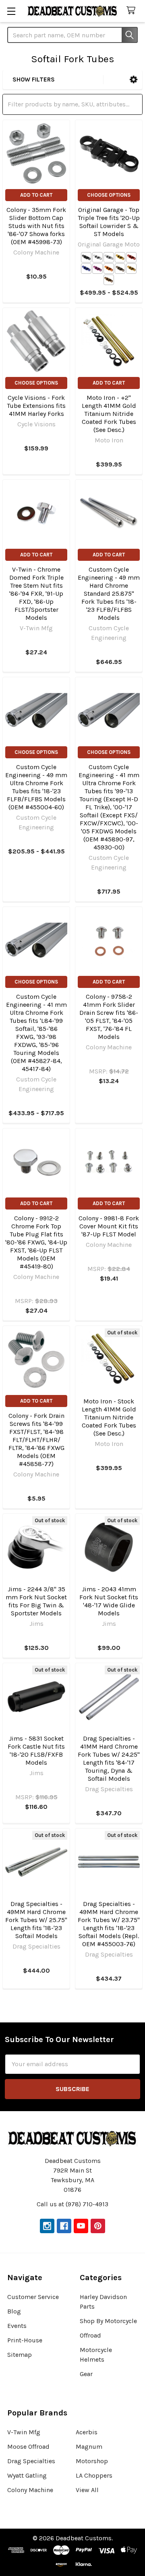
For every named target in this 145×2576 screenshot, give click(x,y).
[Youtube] (81, 2226)
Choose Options (109, 195)
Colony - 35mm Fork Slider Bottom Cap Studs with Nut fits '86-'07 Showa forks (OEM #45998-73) (36, 226)
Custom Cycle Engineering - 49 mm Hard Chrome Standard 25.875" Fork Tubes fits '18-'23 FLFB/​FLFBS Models (109, 594)
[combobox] (72, 35)
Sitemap (20, 2355)
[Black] (86, 257)
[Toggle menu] (11, 11)
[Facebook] (64, 2226)
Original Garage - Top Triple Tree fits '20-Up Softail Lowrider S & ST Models (109, 222)
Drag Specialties (31, 2461)
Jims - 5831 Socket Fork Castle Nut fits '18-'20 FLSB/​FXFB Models (36, 1750)
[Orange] (109, 269)
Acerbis (87, 2432)
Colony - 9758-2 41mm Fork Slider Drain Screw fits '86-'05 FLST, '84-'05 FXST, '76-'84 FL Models (109, 1017)
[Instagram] (47, 2226)
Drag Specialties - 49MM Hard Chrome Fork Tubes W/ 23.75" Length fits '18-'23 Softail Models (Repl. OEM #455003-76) (109, 1924)
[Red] (131, 257)
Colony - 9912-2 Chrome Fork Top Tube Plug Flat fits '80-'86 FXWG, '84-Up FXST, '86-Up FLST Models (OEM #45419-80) (36, 1242)
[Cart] (133, 11)
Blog (14, 2311)
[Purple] (97, 269)
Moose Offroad (28, 2447)
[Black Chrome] (120, 269)
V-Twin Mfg (24, 2432)
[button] (134, 80)
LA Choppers (94, 2475)
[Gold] (120, 257)
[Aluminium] (97, 257)
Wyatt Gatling (27, 2475)
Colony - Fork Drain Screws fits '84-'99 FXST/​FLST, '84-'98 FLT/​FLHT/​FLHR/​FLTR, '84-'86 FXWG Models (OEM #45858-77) (36, 1440)
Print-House (25, 2340)
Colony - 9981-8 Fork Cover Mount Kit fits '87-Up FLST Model (109, 1226)
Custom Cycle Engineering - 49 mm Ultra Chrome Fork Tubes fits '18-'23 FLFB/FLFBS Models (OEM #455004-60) (36, 787)
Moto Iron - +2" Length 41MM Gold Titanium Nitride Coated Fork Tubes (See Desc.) (109, 414)
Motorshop (92, 2461)
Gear (86, 2374)
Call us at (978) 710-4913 (72, 2204)
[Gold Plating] (131, 269)
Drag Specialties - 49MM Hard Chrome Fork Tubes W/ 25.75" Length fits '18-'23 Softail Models (36, 1920)
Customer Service (33, 2297)
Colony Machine (30, 2490)
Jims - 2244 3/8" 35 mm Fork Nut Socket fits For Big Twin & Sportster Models (36, 1601)
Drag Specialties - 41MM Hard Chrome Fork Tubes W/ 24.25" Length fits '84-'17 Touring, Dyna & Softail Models (109, 1758)
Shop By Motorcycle (108, 2321)
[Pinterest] (98, 2226)
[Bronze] (109, 280)
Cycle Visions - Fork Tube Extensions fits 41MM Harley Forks (36, 406)
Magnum (89, 2447)
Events (17, 2326)
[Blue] (86, 269)
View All (87, 2490)
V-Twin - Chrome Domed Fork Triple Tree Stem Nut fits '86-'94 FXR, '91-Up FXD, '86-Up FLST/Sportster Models (36, 594)
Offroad (90, 2335)
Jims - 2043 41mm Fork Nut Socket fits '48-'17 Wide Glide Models (109, 1601)
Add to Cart (36, 195)
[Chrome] (109, 257)
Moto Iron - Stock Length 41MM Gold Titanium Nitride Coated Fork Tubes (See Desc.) (109, 1417)
